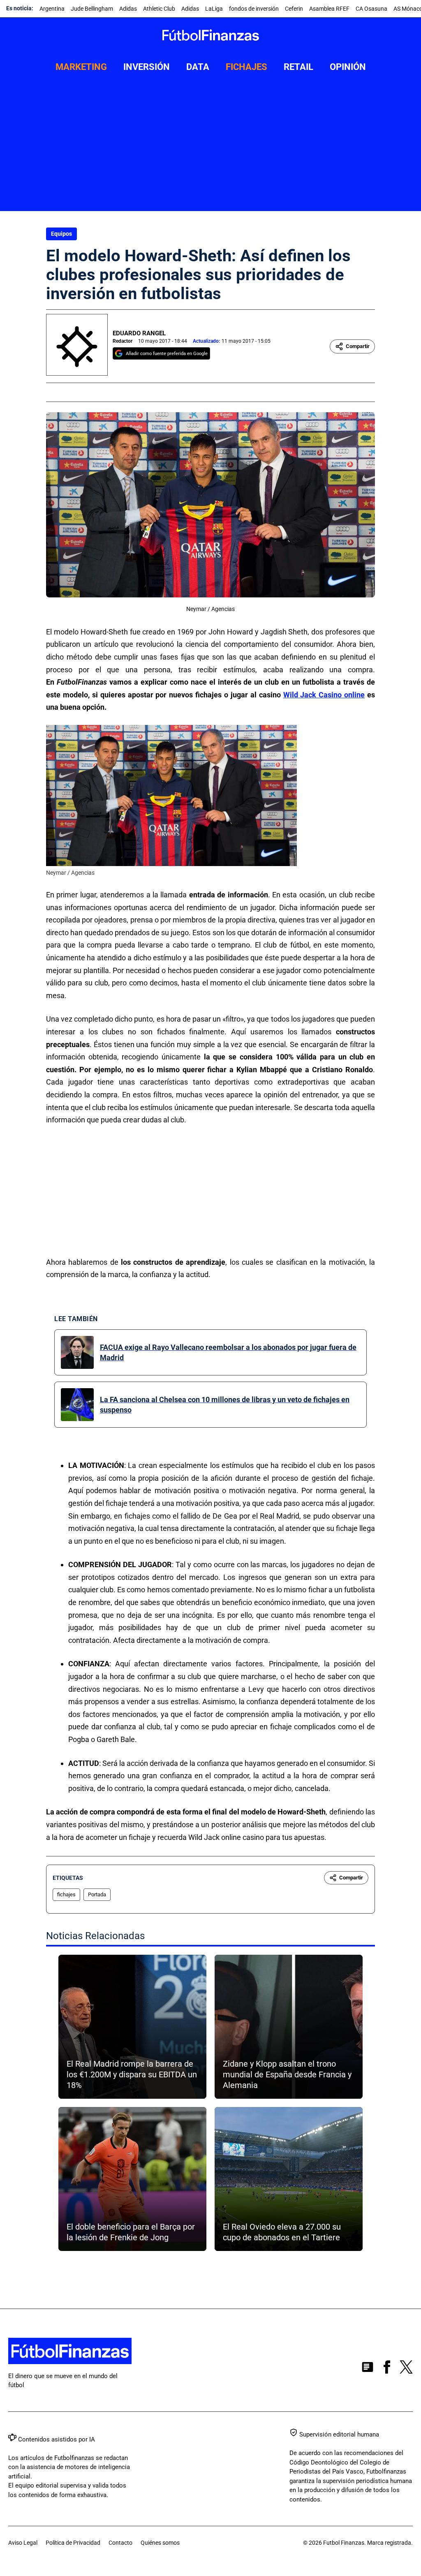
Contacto (120, 2543)
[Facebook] (387, 2369)
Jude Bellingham (92, 9)
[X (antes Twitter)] (406, 2369)
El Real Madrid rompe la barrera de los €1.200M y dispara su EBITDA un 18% (132, 2074)
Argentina (52, 9)
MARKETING (81, 67)
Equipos (61, 234)
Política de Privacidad (73, 2543)
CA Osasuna (371, 9)
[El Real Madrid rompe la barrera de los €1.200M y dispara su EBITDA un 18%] (132, 2027)
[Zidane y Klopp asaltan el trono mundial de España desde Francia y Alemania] (289, 2027)
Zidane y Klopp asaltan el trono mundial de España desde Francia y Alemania (287, 2074)
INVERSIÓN (147, 67)
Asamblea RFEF (329, 9)
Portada (97, 1894)
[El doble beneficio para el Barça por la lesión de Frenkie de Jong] (132, 2179)
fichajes (66, 1894)
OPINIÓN (348, 67)
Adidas (128, 9)
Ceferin (294, 9)
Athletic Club (159, 9)
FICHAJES (246, 67)
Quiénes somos (160, 2543)
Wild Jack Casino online (324, 695)
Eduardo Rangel (139, 333)
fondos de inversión (254, 9)
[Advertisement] (210, 149)
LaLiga (214, 9)
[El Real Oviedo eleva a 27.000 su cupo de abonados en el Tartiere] (289, 2179)
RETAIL (298, 67)
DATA (198, 67)
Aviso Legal (23, 2543)
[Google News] (368, 2369)
